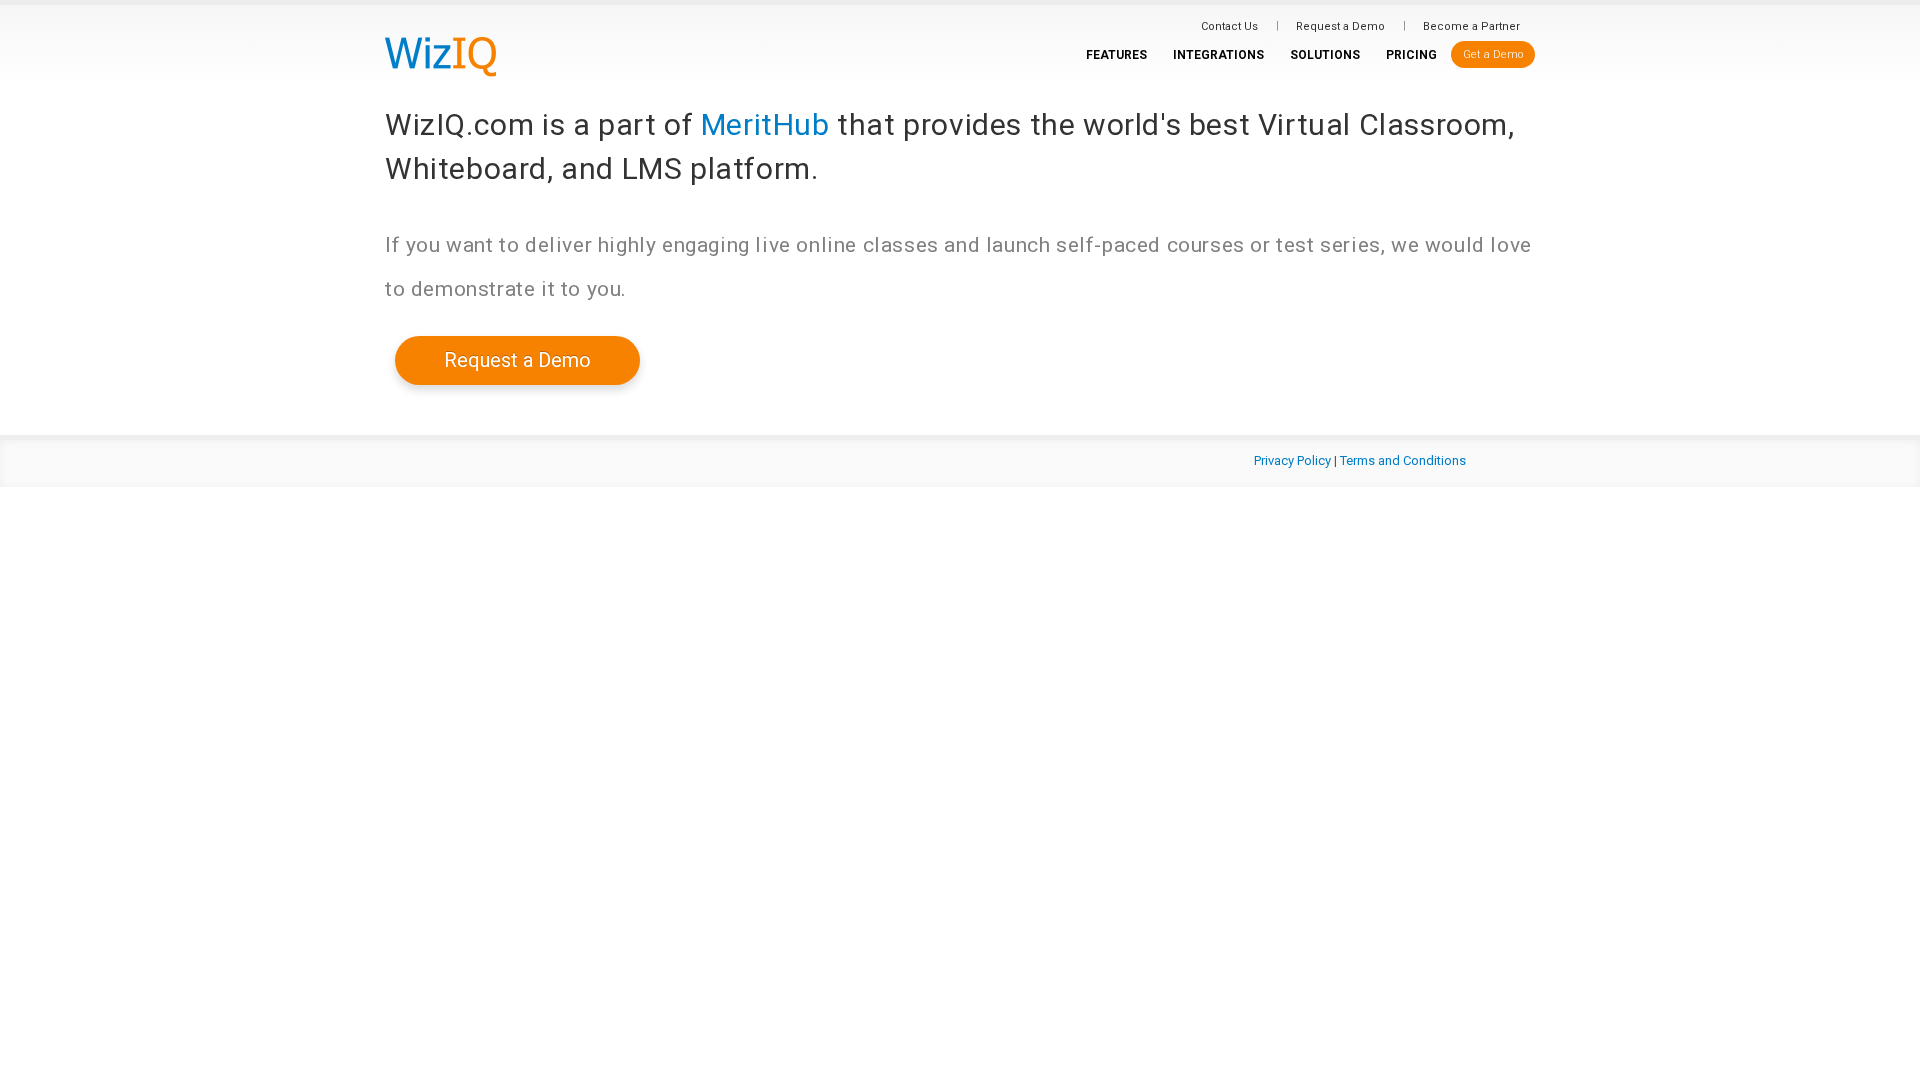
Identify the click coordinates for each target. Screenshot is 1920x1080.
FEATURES (1116, 55)
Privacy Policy (1292, 460)
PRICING (1411, 55)
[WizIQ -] (440, 56)
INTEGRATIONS (1218, 55)
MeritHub (765, 124)
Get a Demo (1493, 54)
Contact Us (1229, 26)
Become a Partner (1471, 26)
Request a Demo (1340, 26)
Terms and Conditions (1403, 460)
